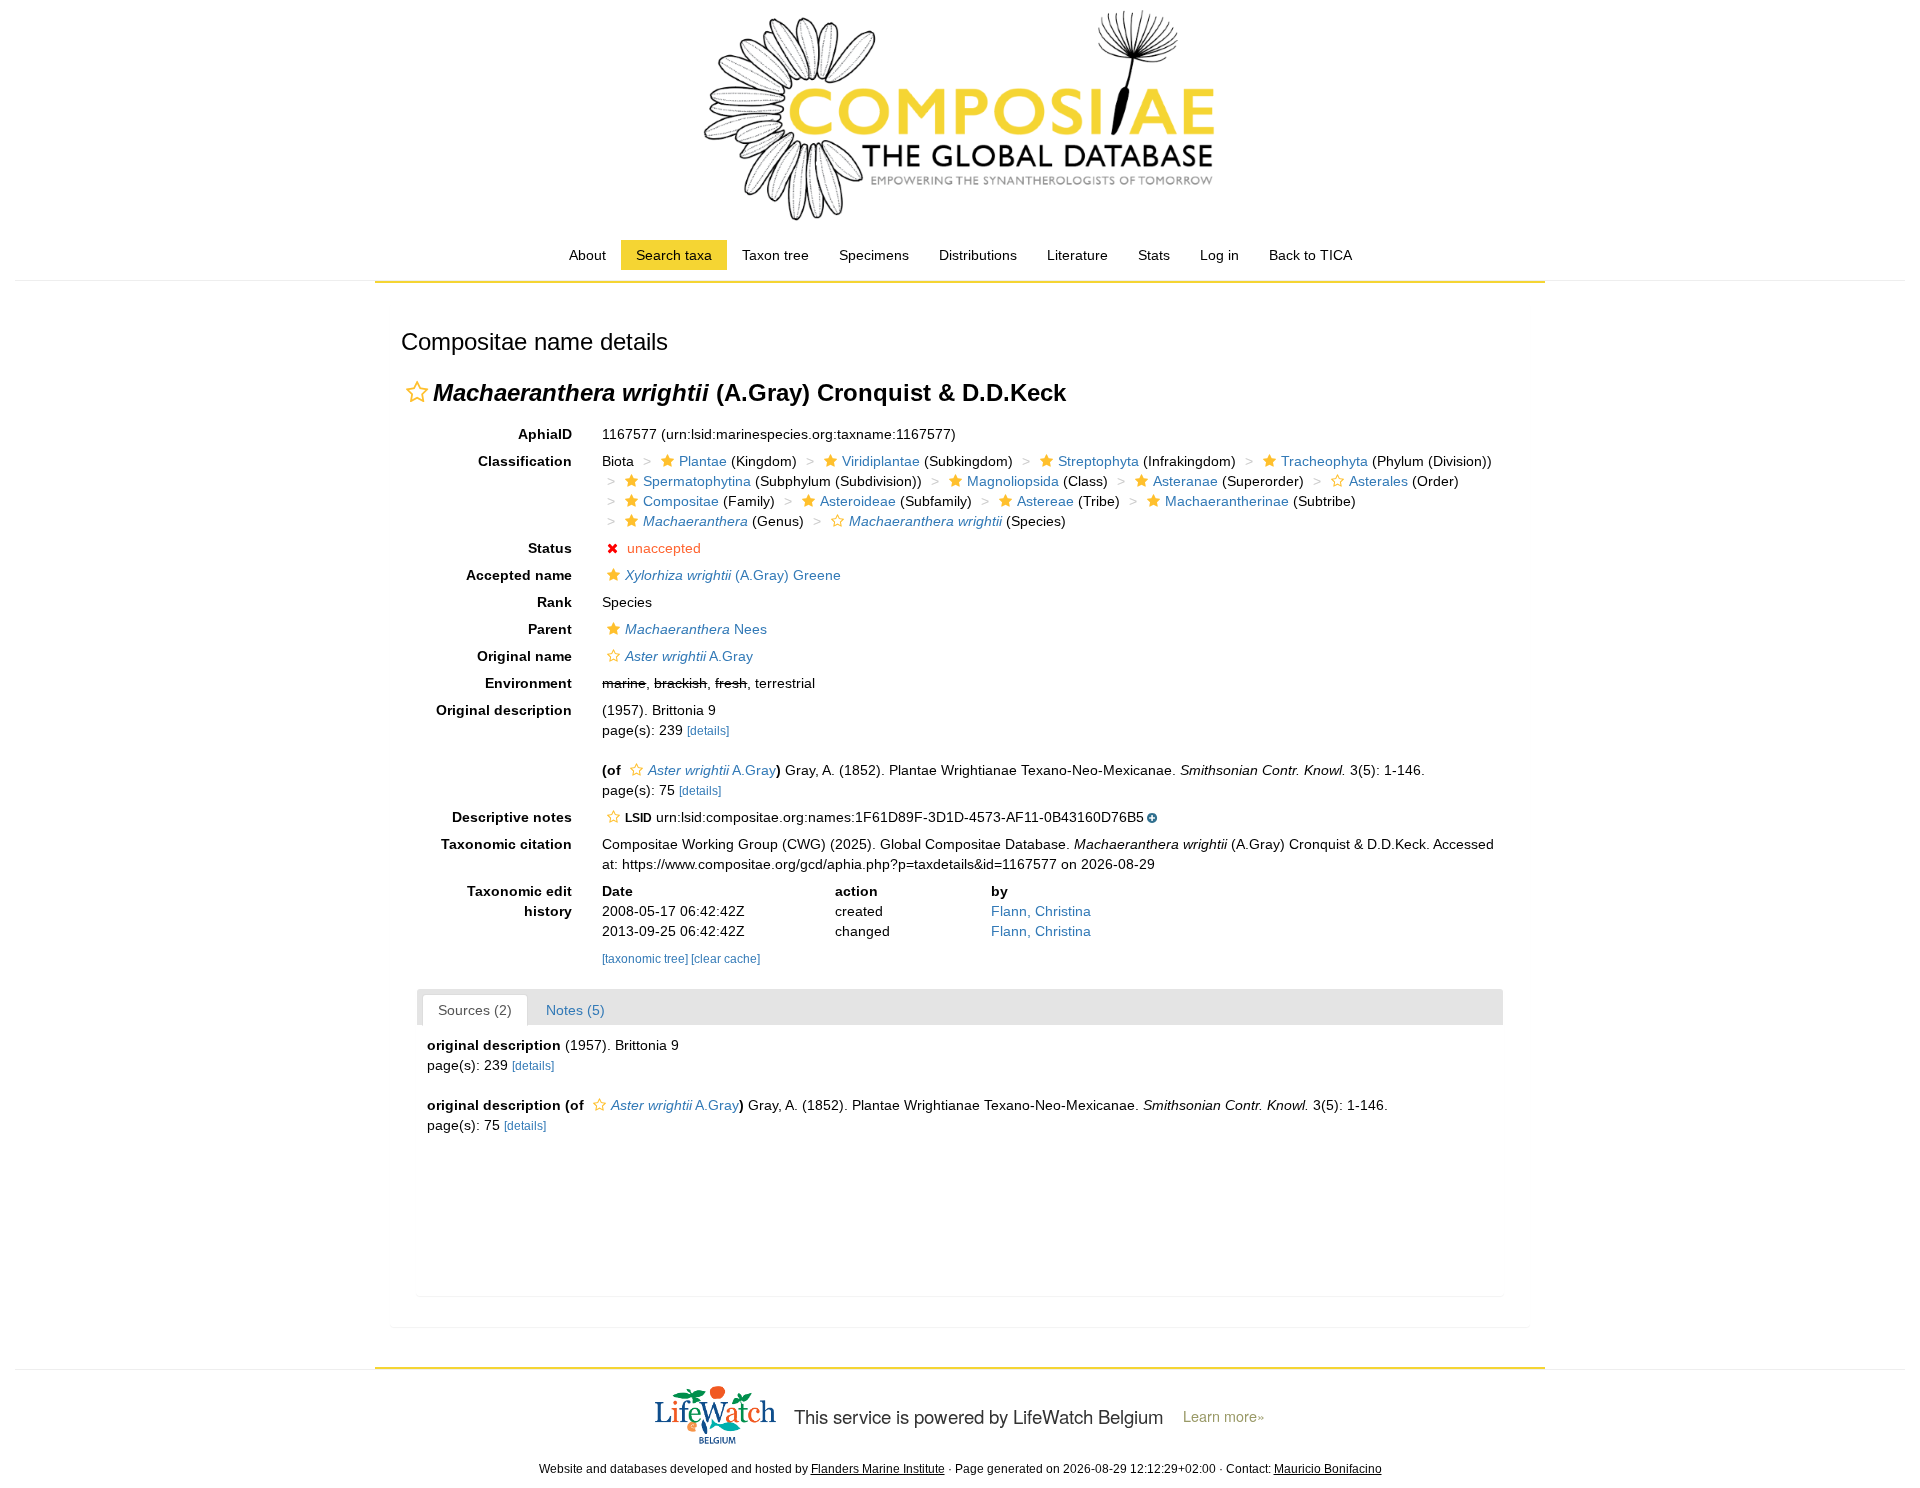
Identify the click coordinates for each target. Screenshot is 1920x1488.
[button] (417, 392)
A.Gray (689, 656)
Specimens (874, 255)
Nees (696, 629)
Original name (524, 656)
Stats (1154, 255)
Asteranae (1185, 481)
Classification (525, 461)
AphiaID (545, 434)
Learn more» (1224, 1416)
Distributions (978, 255)
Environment (528, 683)
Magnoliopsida (1013, 481)
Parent (550, 629)
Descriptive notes (512, 817)
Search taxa (674, 255)
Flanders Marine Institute (878, 1469)
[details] (708, 731)
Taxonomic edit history (519, 901)
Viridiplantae (881, 461)
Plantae (703, 461)
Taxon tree (775, 255)
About (587, 255)
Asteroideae (858, 501)
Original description (504, 710)
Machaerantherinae (1227, 501)
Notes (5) (575, 1010)
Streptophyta (1098, 461)
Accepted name (519, 575)
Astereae (1045, 501)
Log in (1219, 255)
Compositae (681, 501)
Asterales (1378, 481)
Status (550, 548)
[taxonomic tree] (646, 959)
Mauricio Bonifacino (1328, 1469)
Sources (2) (475, 1010)
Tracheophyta (1324, 461)
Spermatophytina (697, 481)
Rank (554, 602)
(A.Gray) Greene (733, 575)
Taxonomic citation (506, 844)
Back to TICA (1310, 255)
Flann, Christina (1041, 911)
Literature (1077, 255)
